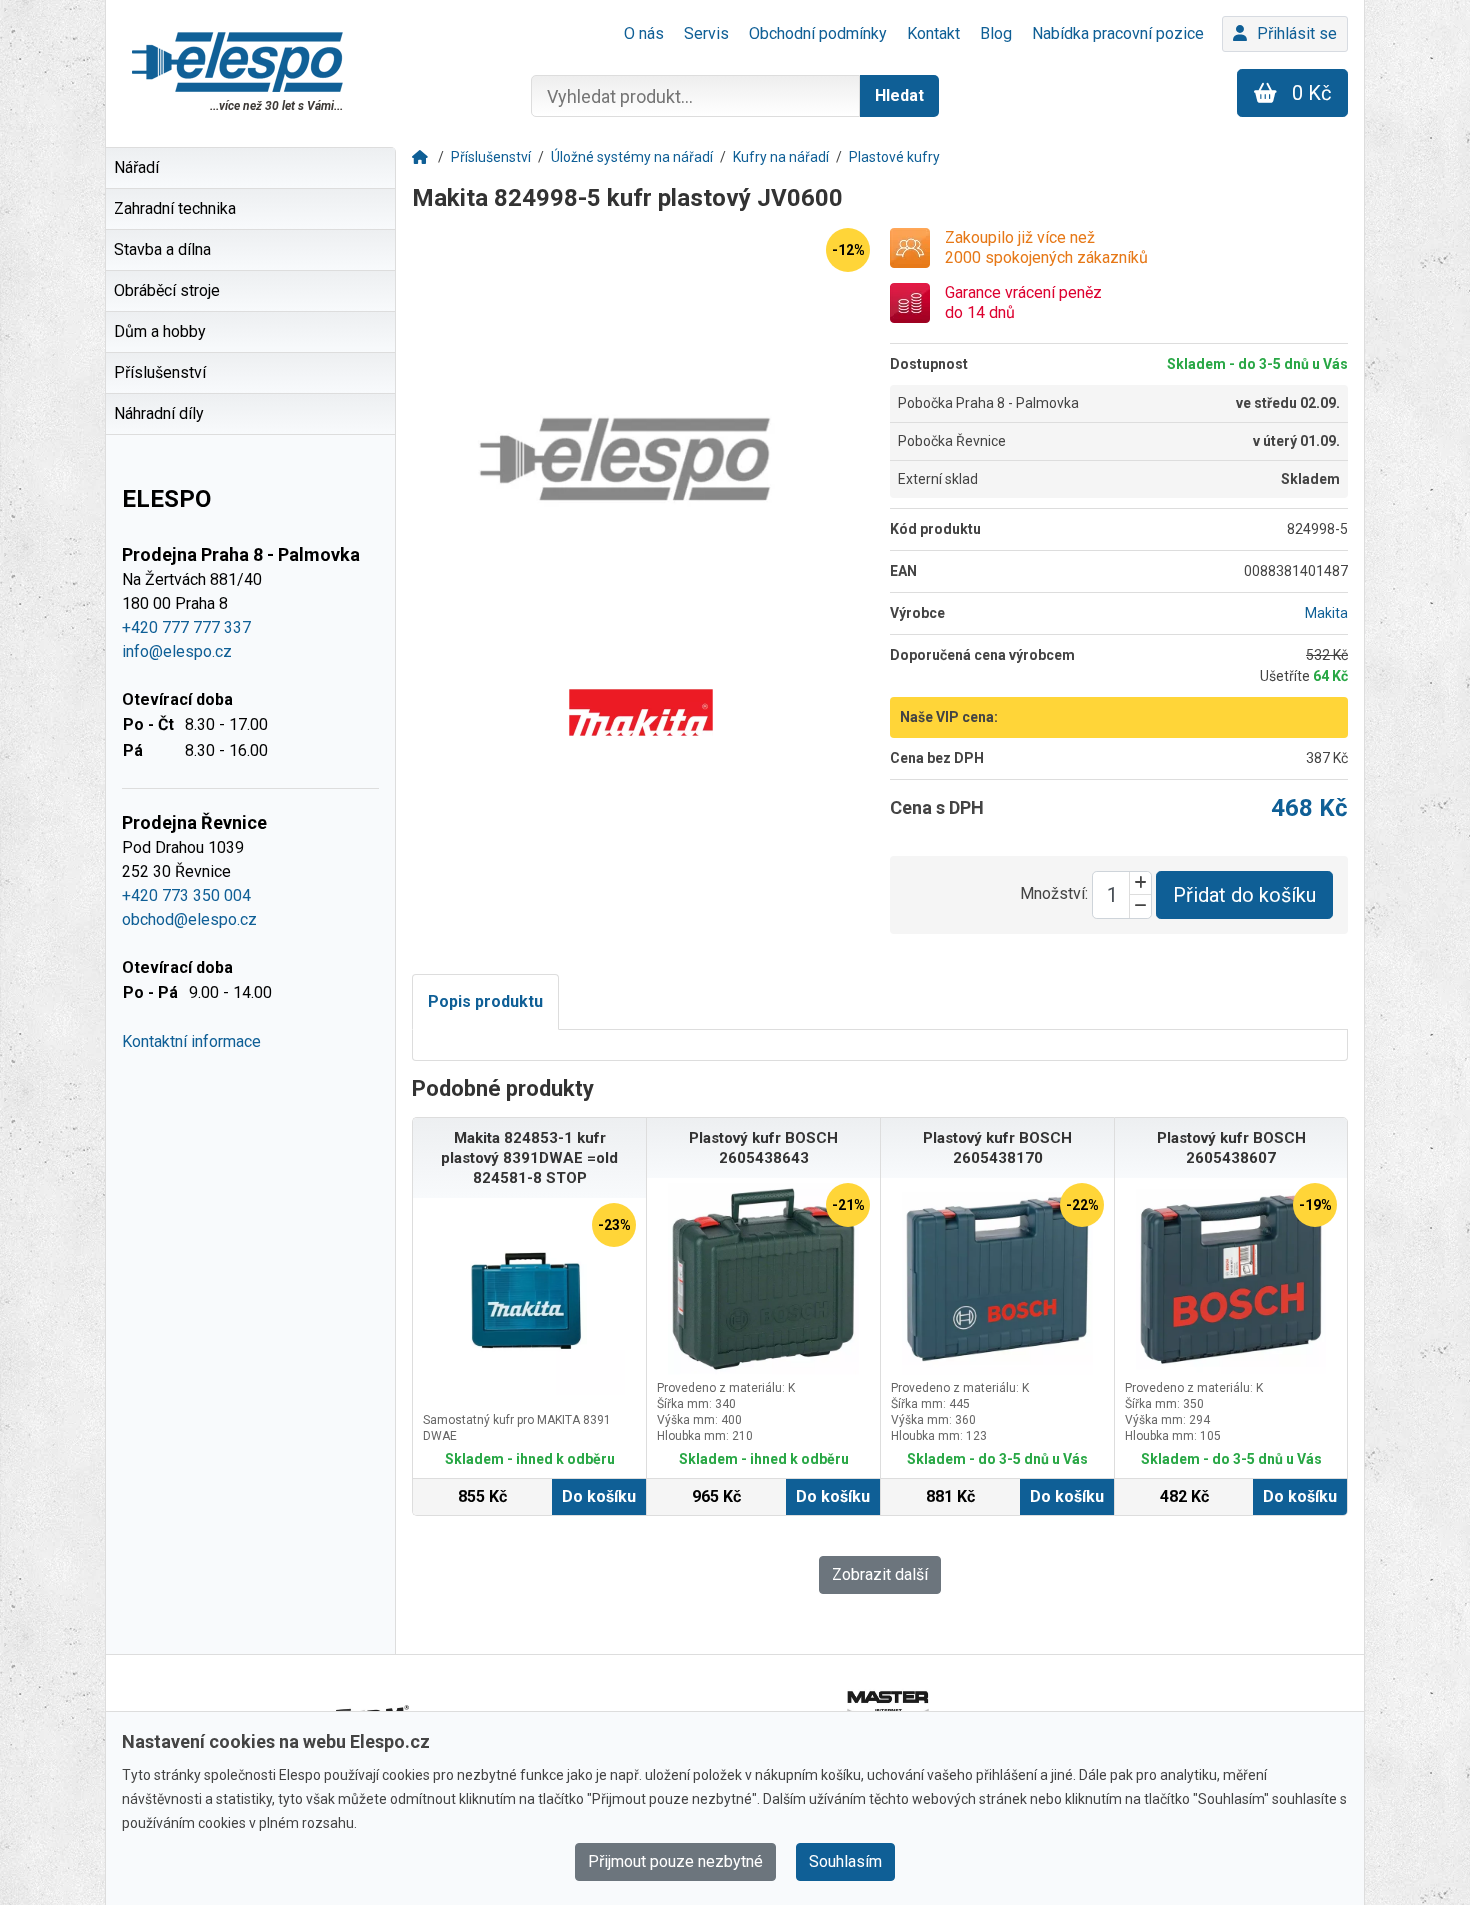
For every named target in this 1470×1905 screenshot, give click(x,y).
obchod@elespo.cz (189, 919)
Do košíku (599, 1496)
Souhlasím (845, 1861)
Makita (1326, 613)
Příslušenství (491, 157)
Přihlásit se (1297, 33)
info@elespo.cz (177, 651)
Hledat (899, 95)
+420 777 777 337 (186, 627)
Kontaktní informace (191, 1041)
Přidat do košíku (1244, 895)
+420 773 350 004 (186, 895)
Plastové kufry (894, 157)
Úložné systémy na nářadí (632, 157)
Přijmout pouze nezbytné (675, 1861)
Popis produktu (485, 1001)
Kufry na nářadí (781, 157)
